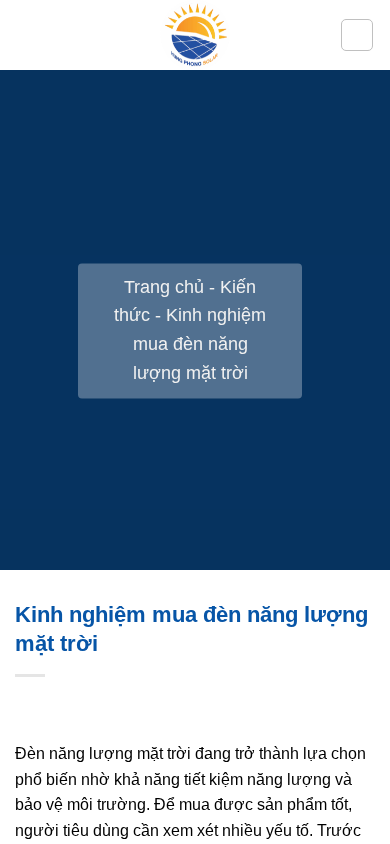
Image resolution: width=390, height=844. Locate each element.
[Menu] (27, 34)
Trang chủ (164, 287)
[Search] (357, 35)
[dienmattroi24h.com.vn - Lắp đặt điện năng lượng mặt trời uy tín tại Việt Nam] (195, 35)
